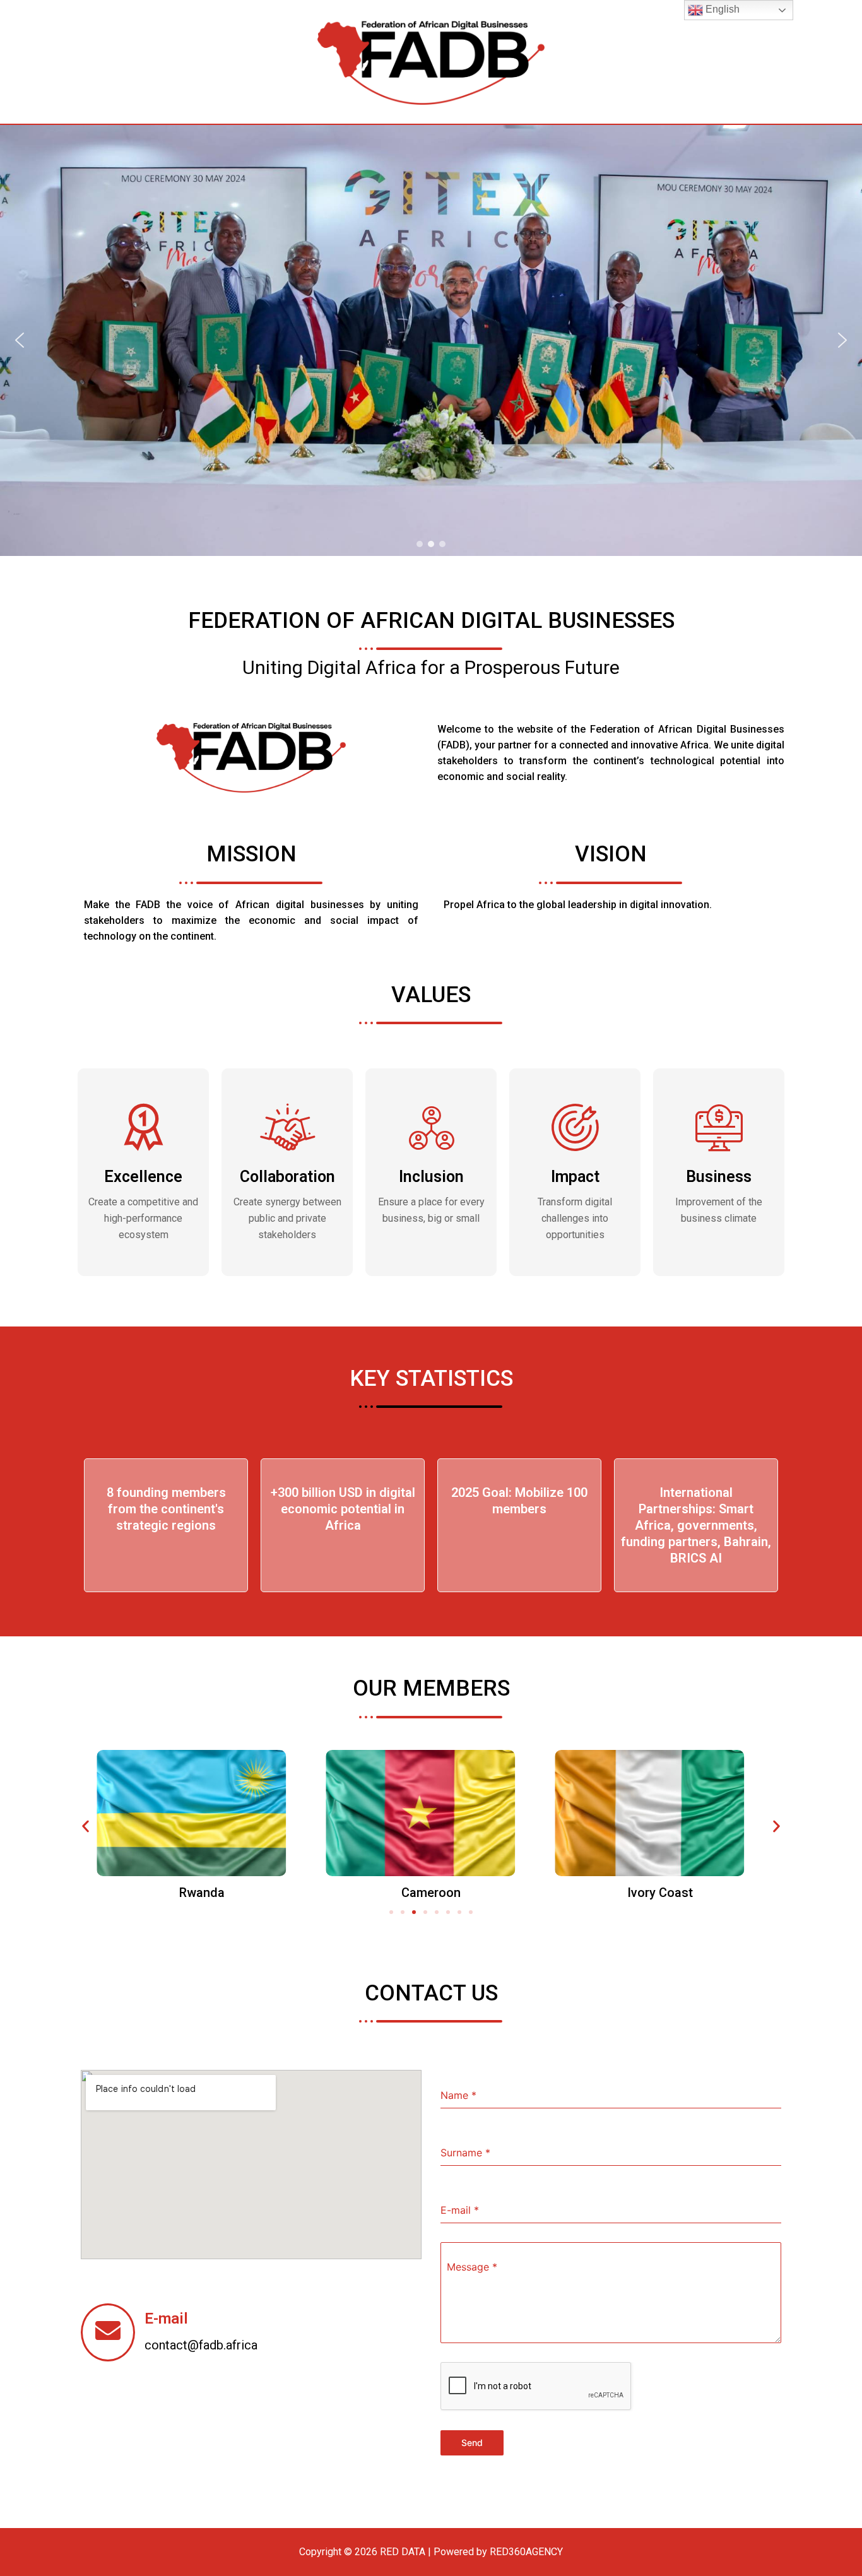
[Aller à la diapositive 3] (414, 1912)
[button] (20, 340)
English (721, 9)
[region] (431, 340)
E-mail (166, 2319)
